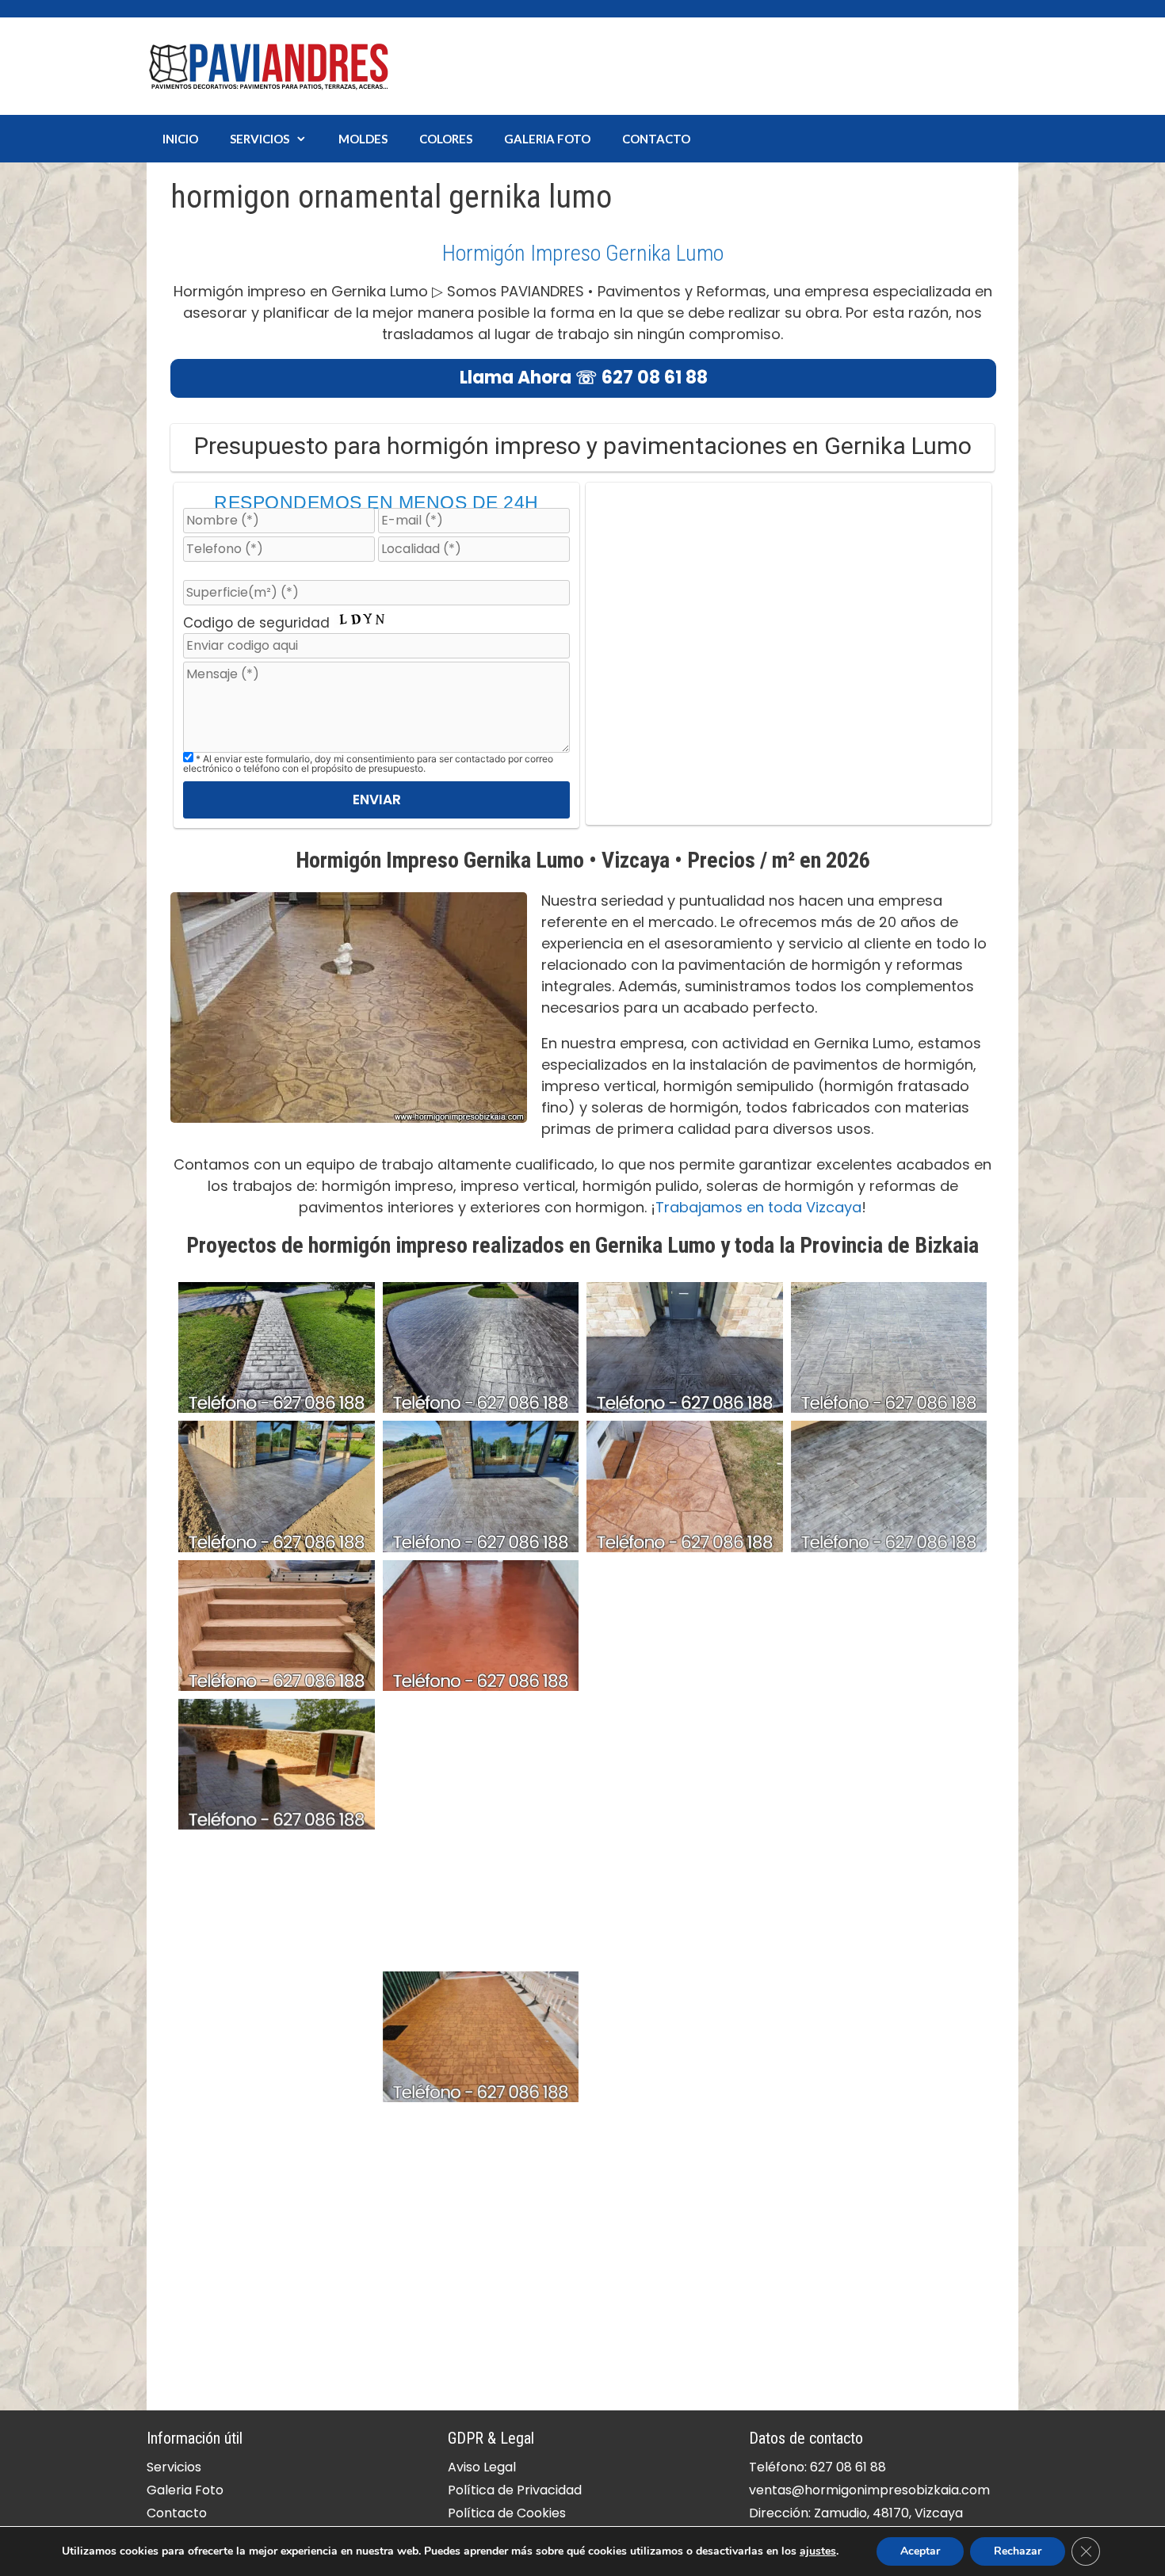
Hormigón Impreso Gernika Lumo (583, 253)
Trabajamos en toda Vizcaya (758, 1207)
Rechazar (1018, 2551)
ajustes (818, 2551)
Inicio (180, 139)
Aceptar (920, 2551)
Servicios (260, 139)
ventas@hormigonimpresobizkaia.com (869, 2490)
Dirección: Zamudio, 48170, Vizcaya (856, 2513)
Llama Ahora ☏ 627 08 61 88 (584, 378)
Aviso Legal (482, 2467)
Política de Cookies (507, 2513)
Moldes (363, 139)
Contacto (656, 139)
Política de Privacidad (515, 2490)
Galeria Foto (547, 139)
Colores (446, 139)
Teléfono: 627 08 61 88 (817, 2467)
